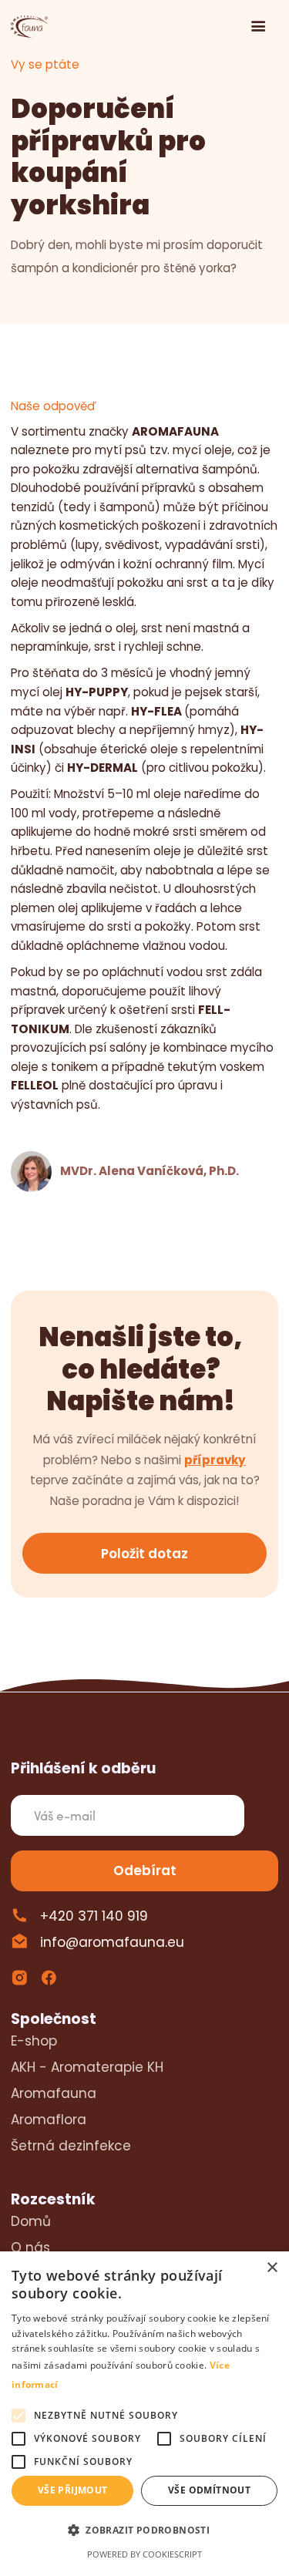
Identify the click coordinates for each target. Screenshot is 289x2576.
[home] (31, 27)
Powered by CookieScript (144, 2554)
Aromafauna (54, 2093)
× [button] (272, 2268)
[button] (259, 27)
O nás (30, 2248)
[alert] (144, 2414)
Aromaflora (49, 2120)
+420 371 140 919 (94, 1916)
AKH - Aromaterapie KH (87, 2067)
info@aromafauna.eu (112, 1942)
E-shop (34, 2041)
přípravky (215, 1460)
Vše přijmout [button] (73, 2490)
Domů (31, 2221)
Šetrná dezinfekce (71, 2146)
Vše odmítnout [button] (209, 2490)
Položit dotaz (144, 1554)
